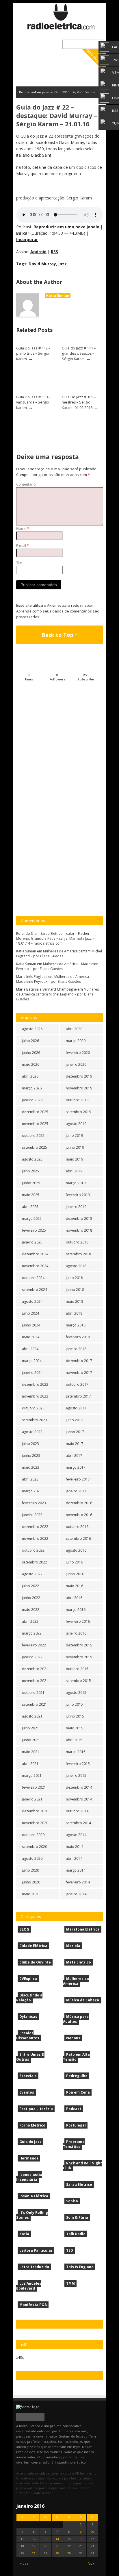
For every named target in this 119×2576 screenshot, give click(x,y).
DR (77, 2473)
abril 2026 (30, 1076)
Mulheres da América (76, 1981)
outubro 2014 (77, 1811)
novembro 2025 (35, 1124)
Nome (23, 529)
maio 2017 (75, 1444)
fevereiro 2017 (78, 1479)
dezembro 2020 (35, 1811)
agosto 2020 (32, 1858)
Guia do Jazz (30, 2142)
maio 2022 (31, 1610)
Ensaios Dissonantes (28, 2035)
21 (57, 2546)
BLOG (24, 1929)
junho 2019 (75, 1147)
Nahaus (73, 2038)
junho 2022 (31, 1598)
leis (74, 2478)
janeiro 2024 (32, 1373)
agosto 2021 (32, 1716)
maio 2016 (75, 1586)
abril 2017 (74, 1456)
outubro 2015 (77, 1669)
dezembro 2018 (79, 1218)
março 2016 (76, 1610)
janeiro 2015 (76, 1775)
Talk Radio (76, 2234)
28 (57, 2553)
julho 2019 (74, 1136)
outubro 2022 (33, 1550)
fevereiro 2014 (78, 1882)
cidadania (31, 2473)
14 (57, 2539)
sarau (63, 2488)
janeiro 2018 (76, 1349)
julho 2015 (74, 1704)
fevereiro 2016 (78, 1621)
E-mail (23, 546)
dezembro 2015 (79, 1645)
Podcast (74, 2109)
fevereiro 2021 (34, 1787)
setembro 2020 (35, 1847)
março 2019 (76, 1183)
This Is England (80, 2267)
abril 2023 (30, 1479)
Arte (19, 2473)
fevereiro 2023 (34, 1503)
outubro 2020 (33, 1835)
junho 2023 (31, 1456)
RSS (54, 252)
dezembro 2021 (35, 1669)
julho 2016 (74, 1562)
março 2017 (76, 1467)
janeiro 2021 (32, 1799)
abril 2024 (30, 1349)
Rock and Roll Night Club (82, 2166)
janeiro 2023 (32, 1515)
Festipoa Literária (36, 2109)
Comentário (26, 484)
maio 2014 (75, 1847)
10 (92, 2532)
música (58, 2483)
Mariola (73, 1946)
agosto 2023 (32, 1432)
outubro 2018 (77, 1242)
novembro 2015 (79, 1657)
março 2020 (76, 1041)
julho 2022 (30, 1586)
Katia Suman (58, 296)
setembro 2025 (35, 1147)
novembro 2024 (35, 1266)
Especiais (28, 2076)
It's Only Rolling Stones (32, 2215)
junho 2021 (31, 1740)
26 (34, 2553)
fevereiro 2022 (34, 1645)
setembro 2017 (78, 1396)
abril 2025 (30, 1207)
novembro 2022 (35, 1538)
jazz (63, 264)
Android (38, 252)
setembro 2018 (78, 1254)
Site (19, 563)
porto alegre (49, 2488)
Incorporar (27, 239)
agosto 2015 (76, 1693)
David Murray (42, 264)
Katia (24, 2234)
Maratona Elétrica (83, 1929)
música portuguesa (79, 2483)
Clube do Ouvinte (35, 1962)
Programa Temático (74, 2144)
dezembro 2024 (35, 1254)
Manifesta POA (33, 2305)
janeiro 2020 (76, 1064)
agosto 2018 (76, 1266)
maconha (23, 2483)
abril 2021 (30, 1764)
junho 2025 (31, 1183)
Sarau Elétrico (79, 2184)
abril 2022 (30, 1621)
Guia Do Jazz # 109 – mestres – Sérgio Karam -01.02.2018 (79, 402)
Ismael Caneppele (50, 2478)
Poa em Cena (78, 2092)
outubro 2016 (77, 1527)
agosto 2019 (76, 1124)
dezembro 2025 (35, 1112)
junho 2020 (31, 1882)
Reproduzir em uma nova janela (66, 227)
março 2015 (76, 1752)
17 (92, 2539)
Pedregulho (77, 2076)
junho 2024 (31, 1325)
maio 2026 (31, 1064)
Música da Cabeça (83, 2000)
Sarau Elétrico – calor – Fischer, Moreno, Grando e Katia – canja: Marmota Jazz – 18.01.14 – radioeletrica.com (55, 938)
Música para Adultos (76, 2019)
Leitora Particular (36, 2250)
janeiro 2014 (76, 1894)
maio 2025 (31, 1195)
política (32, 2488)
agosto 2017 (76, 1408)
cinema (56, 2473)
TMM (70, 2283)
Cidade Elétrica (33, 1946)
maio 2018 (75, 1301)
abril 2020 (74, 1029)
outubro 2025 (33, 1136)
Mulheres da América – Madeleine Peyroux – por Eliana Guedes (57, 966)
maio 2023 (31, 1467)
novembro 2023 (35, 1396)
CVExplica (28, 1979)
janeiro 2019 (76, 1207)
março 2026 (32, 1088)
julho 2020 (30, 1870)
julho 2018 (74, 1278)
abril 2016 (74, 1598)
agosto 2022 (32, 1574)
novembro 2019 (79, 1088)
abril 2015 (74, 1740)
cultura (68, 2473)
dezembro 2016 (79, 1503)
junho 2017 (75, 1432)
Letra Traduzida (34, 2267)
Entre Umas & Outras (30, 2057)
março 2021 (32, 1775)
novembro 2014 (79, 1799)
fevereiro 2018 (78, 1337)
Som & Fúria (77, 2217)
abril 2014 (74, 1858)
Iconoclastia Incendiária (29, 2177)
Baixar (23, 233)
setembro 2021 (35, 1704)
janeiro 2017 (76, 1491)
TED (70, 2250)
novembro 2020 (35, 1823)
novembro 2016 (79, 1515)
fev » (91, 2563)
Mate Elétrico (79, 1962)
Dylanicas (28, 2017)
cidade (44, 2473)
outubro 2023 (33, 1408)
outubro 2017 (77, 1384)
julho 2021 (30, 1728)
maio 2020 (31, 1894)
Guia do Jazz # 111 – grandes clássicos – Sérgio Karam (79, 354)
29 (69, 2553)
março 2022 (32, 1633)
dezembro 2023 (35, 1384)
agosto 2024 (32, 1301)
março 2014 (76, 1870)
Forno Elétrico (32, 2125)
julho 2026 (30, 1041)
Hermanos (29, 2158)
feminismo (88, 2473)
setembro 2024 (35, 1290)
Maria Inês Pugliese (32, 977)
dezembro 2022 (35, 1527)
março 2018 (76, 1325)
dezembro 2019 (79, 1076)
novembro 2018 (79, 1230)
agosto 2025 (32, 1159)
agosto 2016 (76, 1550)
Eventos (27, 2092)
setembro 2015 (78, 1681)
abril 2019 (74, 1171)
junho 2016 (75, 1574)
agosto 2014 (76, 1835)
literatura (84, 2478)
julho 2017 (74, 1420)
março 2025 (32, 1218)
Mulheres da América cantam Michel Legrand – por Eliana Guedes (59, 954)
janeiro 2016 (76, 1633)
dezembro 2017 (79, 1361)
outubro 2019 (77, 1100)
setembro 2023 (35, 1420)
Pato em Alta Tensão (76, 2057)
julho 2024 (30, 1313)
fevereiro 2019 (78, 1195)
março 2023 (32, 1491)
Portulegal (76, 2125)
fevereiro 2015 (78, 1764)
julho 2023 (30, 1444)
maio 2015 (75, 1728)
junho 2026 (31, 1053)
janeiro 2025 (32, 1242)
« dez (24, 2563)
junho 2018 (75, 1290)
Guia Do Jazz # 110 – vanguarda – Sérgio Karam (33, 402)
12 (34, 2539)
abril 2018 (74, 1313)
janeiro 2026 (32, 1100)
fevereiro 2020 (78, 1053)
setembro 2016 (78, 1538)
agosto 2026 (32, 1029)
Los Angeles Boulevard (29, 2286)
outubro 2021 (33, 1693)
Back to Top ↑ (59, 635)
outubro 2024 (33, 1278)
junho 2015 (75, 1716)
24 (92, 2546)
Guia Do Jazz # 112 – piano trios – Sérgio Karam (33, 354)
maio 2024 (31, 1337)
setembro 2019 (78, 1112)
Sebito (72, 2201)
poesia (21, 2488)
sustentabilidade (29, 2493)
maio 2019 (75, 1159)
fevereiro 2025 (34, 1230)
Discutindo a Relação (29, 1998)
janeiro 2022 (32, 1657)
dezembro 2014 (79, 1787)
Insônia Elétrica (34, 2196)
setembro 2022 (35, 1562)
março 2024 (32, 1361)
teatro (47, 2493)
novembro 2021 (35, 1681)
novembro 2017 (79, 1373)
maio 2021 (31, 1752)
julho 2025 (30, 1171)
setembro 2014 (78, 1823)
